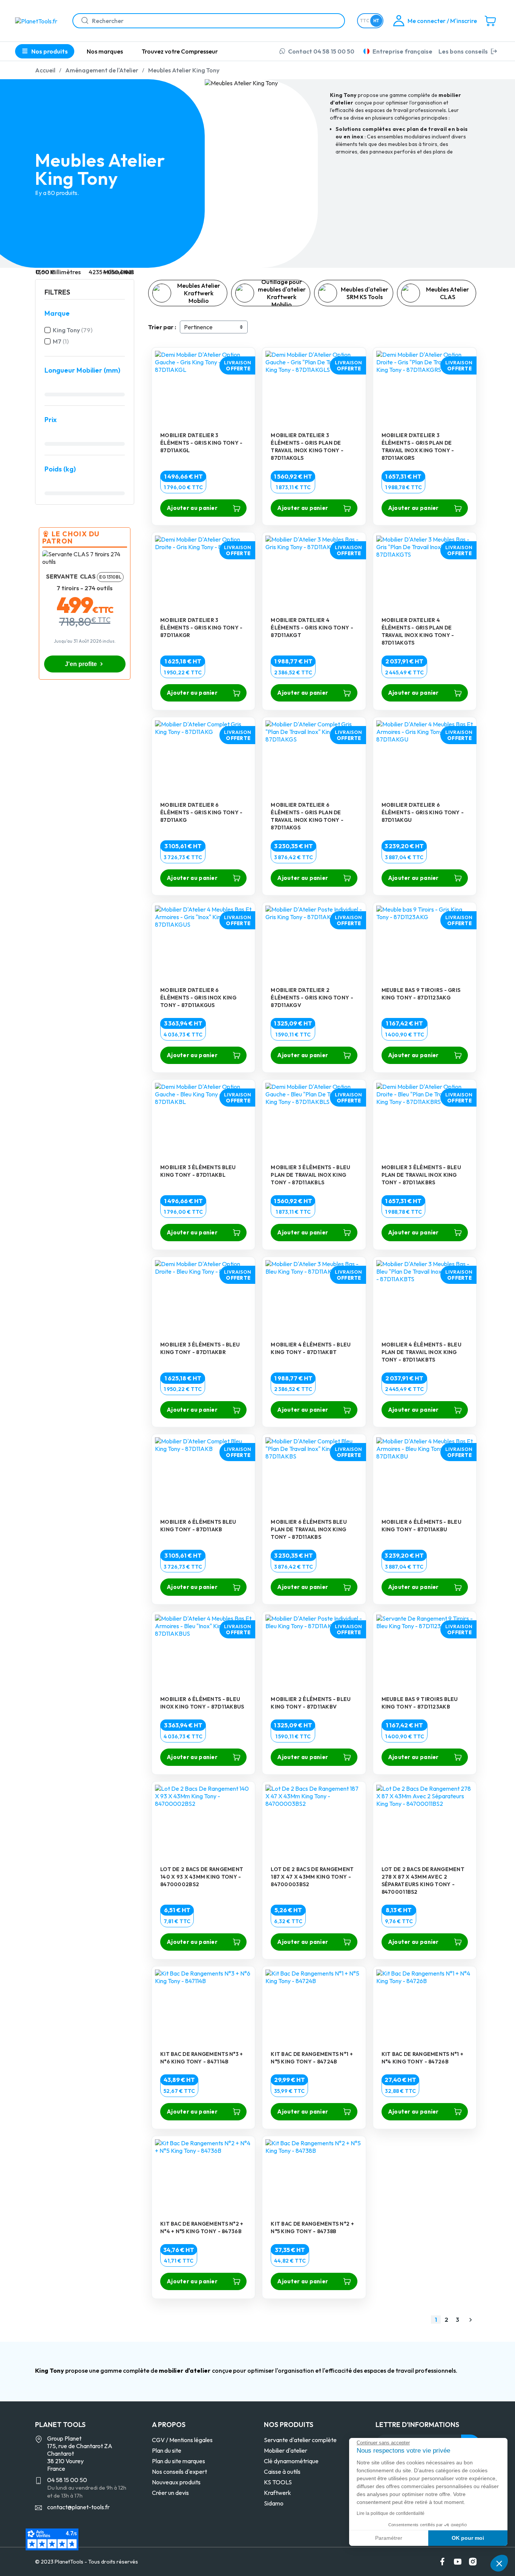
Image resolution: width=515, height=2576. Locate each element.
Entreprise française (402, 51)
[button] (499, 2563)
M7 (61, 341)
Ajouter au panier (192, 508)
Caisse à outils (282, 2472)
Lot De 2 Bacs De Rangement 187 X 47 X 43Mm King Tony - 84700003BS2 (312, 1877)
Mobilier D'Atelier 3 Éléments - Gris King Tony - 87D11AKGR (202, 628)
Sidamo (274, 2503)
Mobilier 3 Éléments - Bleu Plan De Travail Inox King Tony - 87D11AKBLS (310, 1175)
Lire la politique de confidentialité (391, 2513)
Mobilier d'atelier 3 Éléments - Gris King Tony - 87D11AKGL (202, 443)
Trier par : (162, 327)
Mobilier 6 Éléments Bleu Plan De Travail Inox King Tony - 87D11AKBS (309, 1529)
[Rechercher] (82, 21)
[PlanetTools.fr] (38, 20)
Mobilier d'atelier (286, 2450)
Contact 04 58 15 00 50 (321, 51)
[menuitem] (105, 51)
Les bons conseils (463, 51)
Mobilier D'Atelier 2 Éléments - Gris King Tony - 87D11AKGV (312, 998)
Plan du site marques (179, 2461)
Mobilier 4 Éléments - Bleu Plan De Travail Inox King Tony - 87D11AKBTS (422, 1352)
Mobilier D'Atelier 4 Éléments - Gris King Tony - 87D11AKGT (312, 628)
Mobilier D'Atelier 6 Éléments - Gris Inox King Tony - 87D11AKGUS (198, 998)
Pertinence (198, 327)
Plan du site (167, 2450)
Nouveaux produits (176, 2482)
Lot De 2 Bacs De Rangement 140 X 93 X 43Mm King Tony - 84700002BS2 (202, 1877)
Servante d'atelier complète (300, 2440)
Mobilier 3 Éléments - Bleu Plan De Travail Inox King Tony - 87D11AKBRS (421, 1175)
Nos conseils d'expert (179, 2472)
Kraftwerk (277, 2493)
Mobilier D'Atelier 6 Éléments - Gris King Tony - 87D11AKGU (423, 812)
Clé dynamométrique (291, 2461)
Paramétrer (389, 2538)
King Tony (73, 330)
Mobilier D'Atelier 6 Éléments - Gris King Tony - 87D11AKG (202, 812)
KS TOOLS (278, 2482)
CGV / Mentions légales (182, 2440)
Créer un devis (170, 2493)
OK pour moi (468, 2538)
